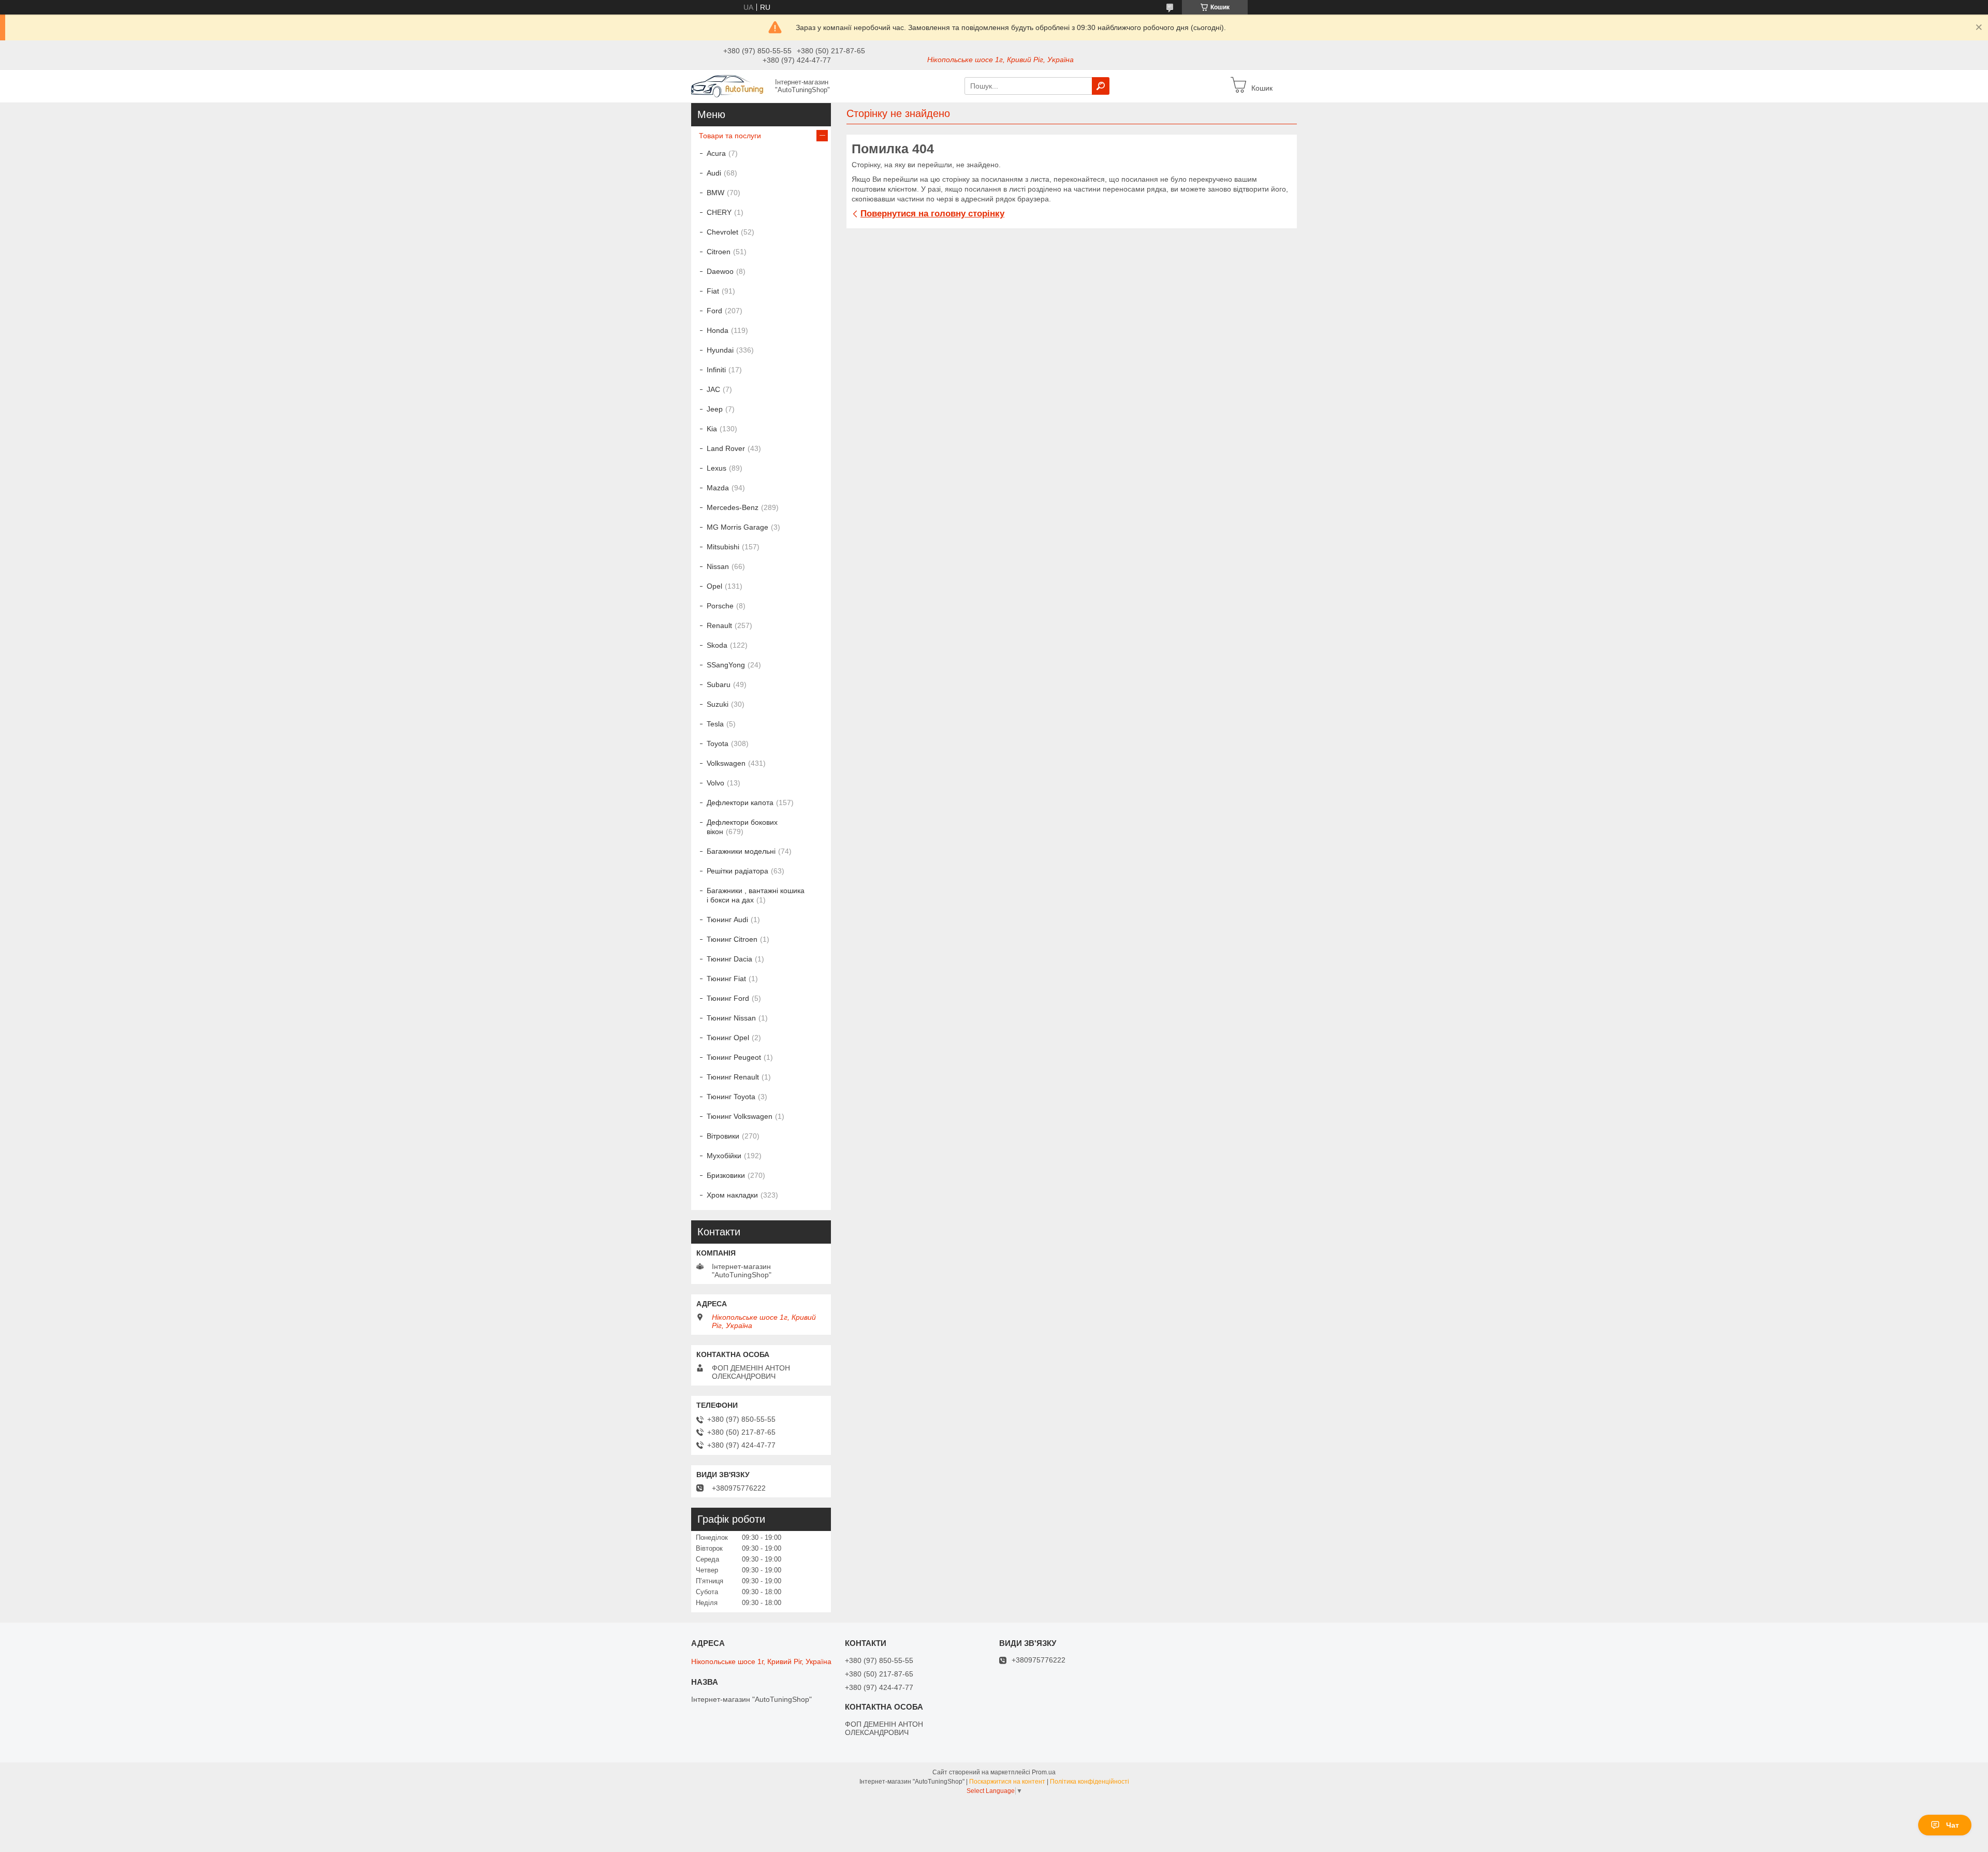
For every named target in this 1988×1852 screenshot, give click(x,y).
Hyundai (720, 350)
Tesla (715, 724)
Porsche (720, 606)
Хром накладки (732, 1195)
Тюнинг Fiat (726, 979)
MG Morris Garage (737, 527)
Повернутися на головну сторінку (932, 214)
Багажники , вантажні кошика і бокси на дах (756, 895)
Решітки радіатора (737, 871)
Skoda (717, 645)
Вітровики (723, 1136)
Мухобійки (724, 1156)
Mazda (718, 488)
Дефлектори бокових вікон (742, 827)
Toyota (718, 743)
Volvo (715, 783)
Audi (714, 173)
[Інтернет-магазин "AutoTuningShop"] (730, 85)
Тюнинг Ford (728, 998)
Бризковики (726, 1175)
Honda (718, 330)
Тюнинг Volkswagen (740, 1116)
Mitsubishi (723, 547)
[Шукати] (1101, 86)
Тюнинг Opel (728, 1038)
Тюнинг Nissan (731, 1018)
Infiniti (716, 370)
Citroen (719, 252)
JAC (713, 389)
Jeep (715, 409)
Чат (1953, 1825)
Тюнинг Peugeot (734, 1057)
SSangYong (726, 665)
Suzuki (718, 704)
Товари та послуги (730, 136)
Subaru (719, 684)
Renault (719, 625)
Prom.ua (1044, 1772)
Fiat (713, 291)
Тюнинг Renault (733, 1077)
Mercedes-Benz (733, 507)
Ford (714, 311)
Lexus (717, 468)
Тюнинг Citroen (732, 939)
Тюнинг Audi (727, 920)
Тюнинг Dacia (729, 959)
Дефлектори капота (740, 803)
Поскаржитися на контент (1007, 1782)
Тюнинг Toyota (731, 1097)
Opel (714, 586)
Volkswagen (726, 763)
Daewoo (720, 271)
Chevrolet (722, 232)
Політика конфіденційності (1090, 1782)
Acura (716, 153)
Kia (712, 429)
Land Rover (726, 448)
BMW (715, 193)
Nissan (718, 566)
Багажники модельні (741, 851)
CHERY (719, 212)
